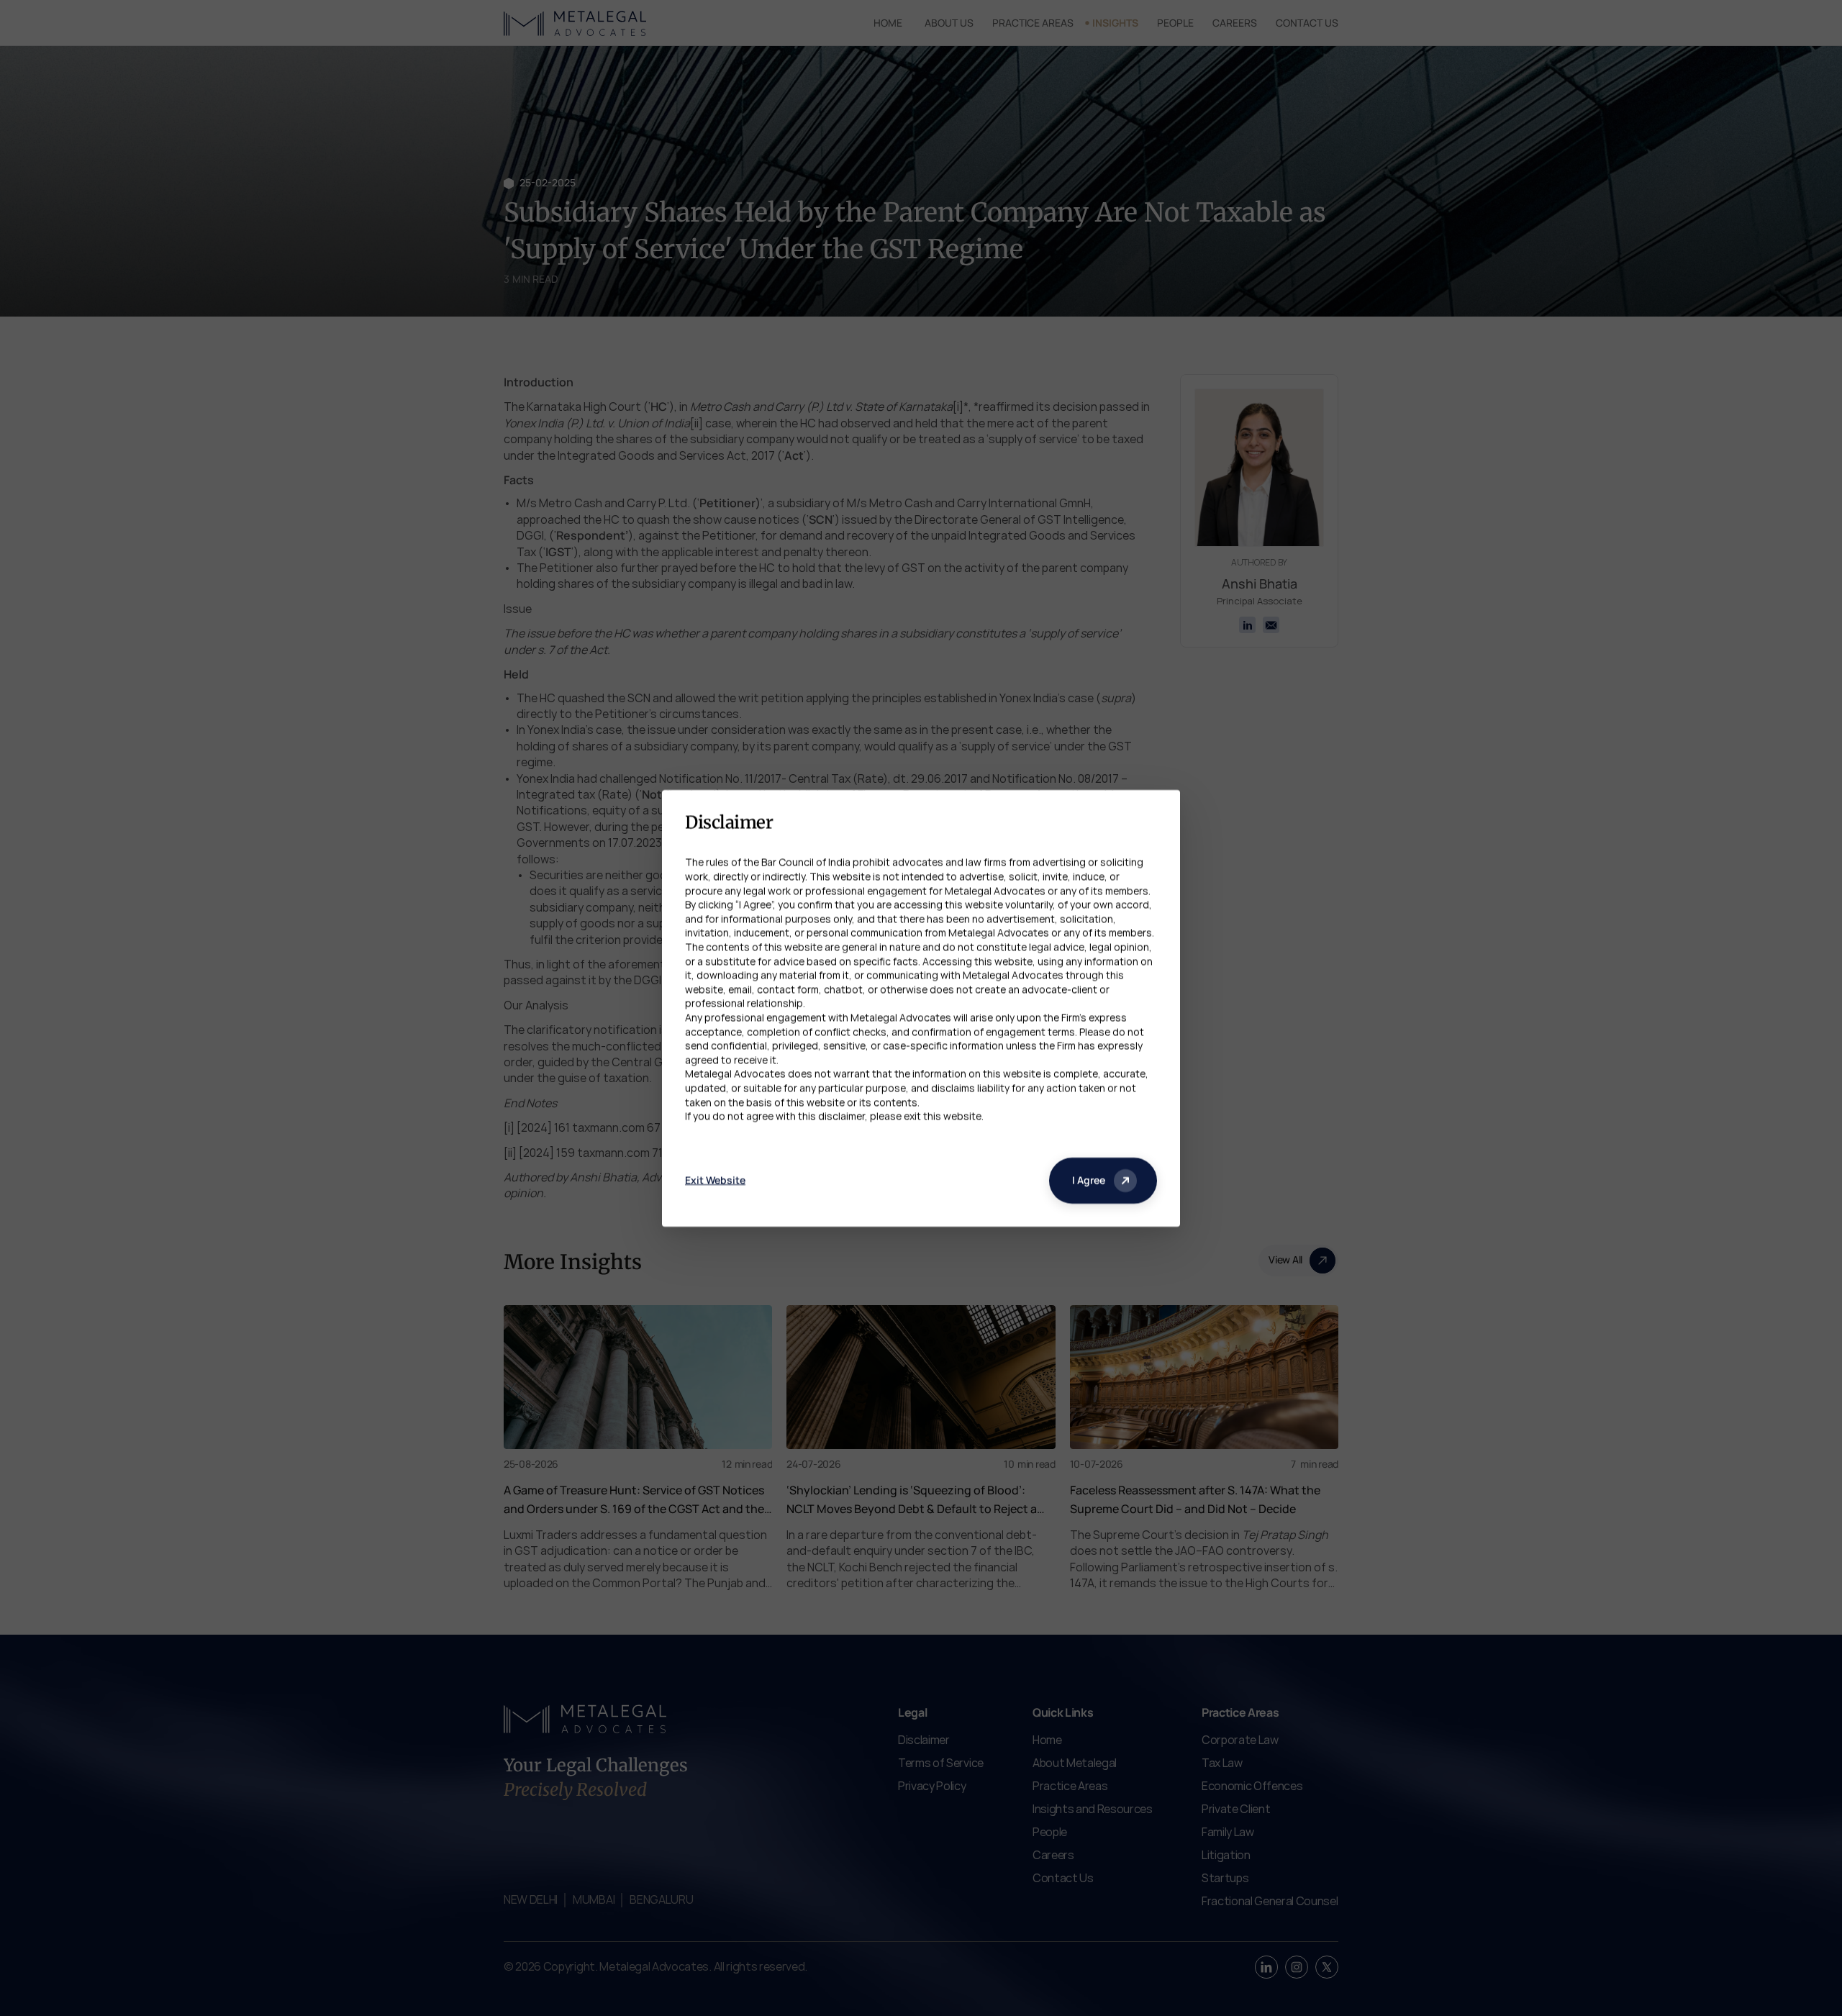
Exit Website (715, 1180)
